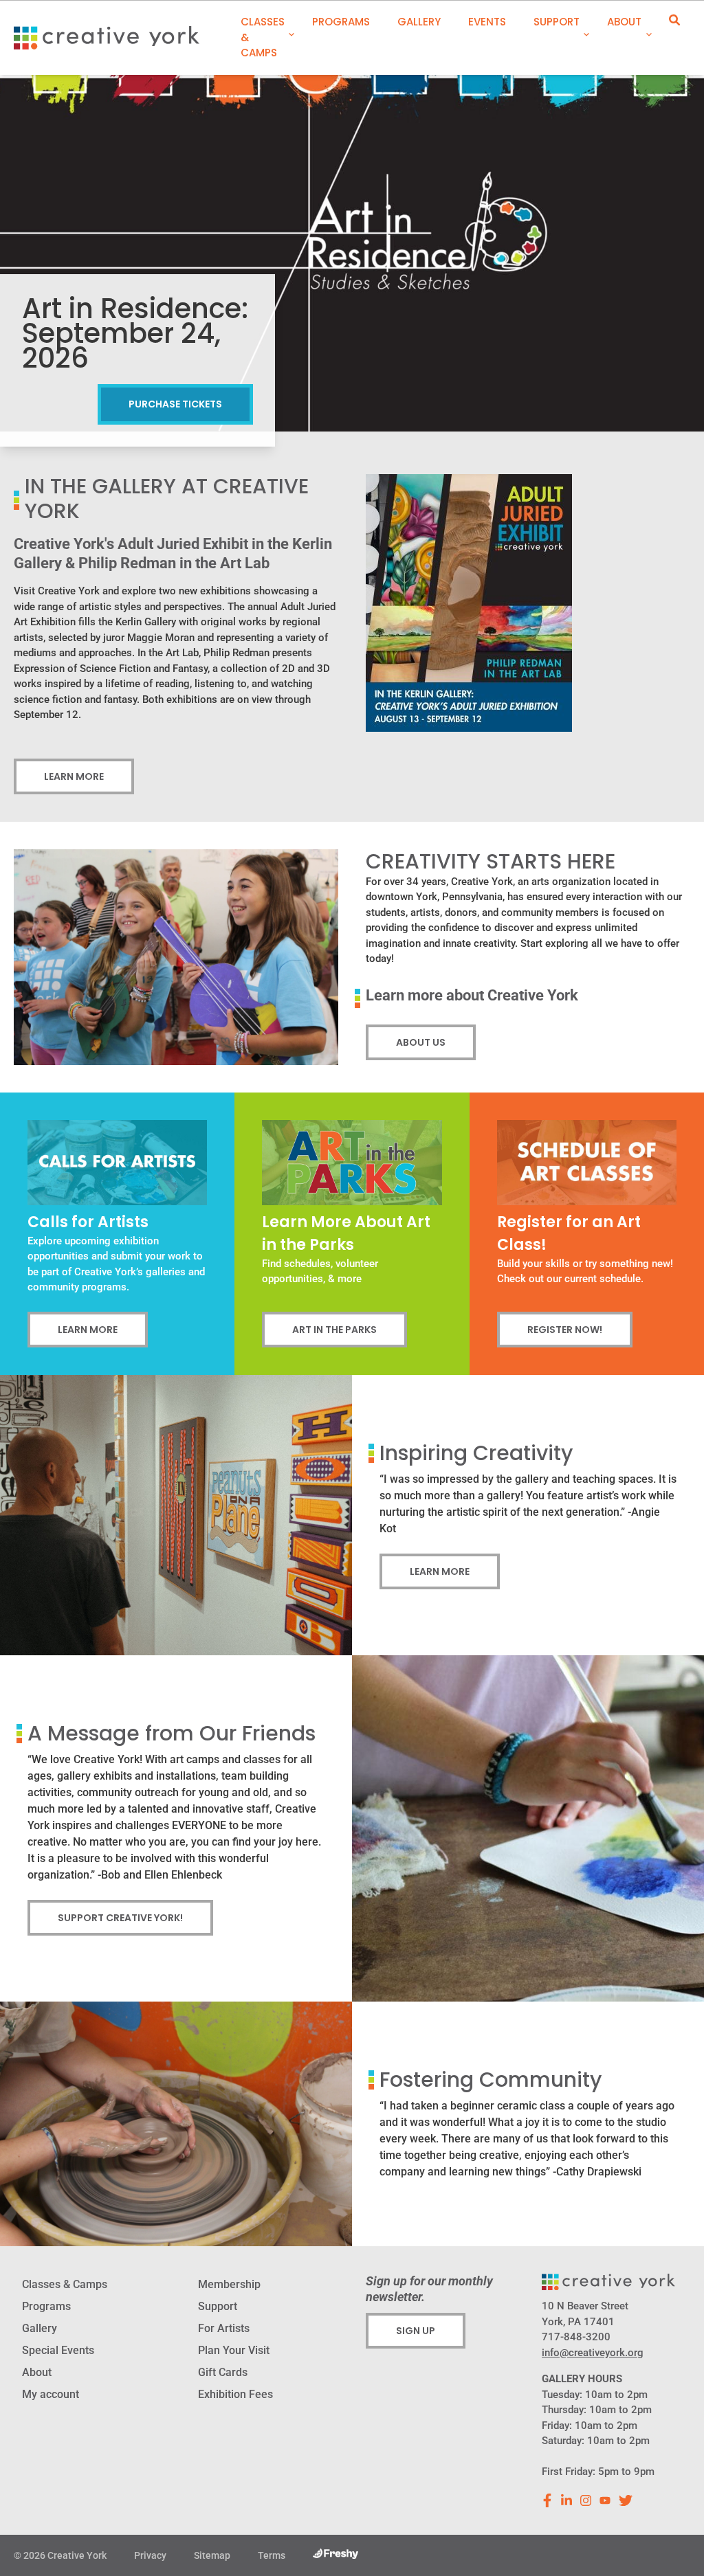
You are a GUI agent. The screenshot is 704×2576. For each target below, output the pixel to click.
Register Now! (565, 1330)
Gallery (419, 22)
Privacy (150, 2555)
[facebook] (547, 2500)
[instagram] (586, 2500)
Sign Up (416, 2331)
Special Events (58, 2350)
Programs (341, 22)
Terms (272, 2555)
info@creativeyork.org (593, 2353)
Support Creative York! (120, 1918)
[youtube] (605, 2500)
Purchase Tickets (175, 404)
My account (51, 2394)
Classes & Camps (263, 37)
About (624, 22)
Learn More (74, 776)
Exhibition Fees (235, 2394)
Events (487, 22)
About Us (421, 1042)
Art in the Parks (334, 1330)
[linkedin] (566, 2500)
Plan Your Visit (234, 2350)
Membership (229, 2284)
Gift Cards (223, 2372)
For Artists (224, 2328)
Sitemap (212, 2555)
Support (557, 22)
